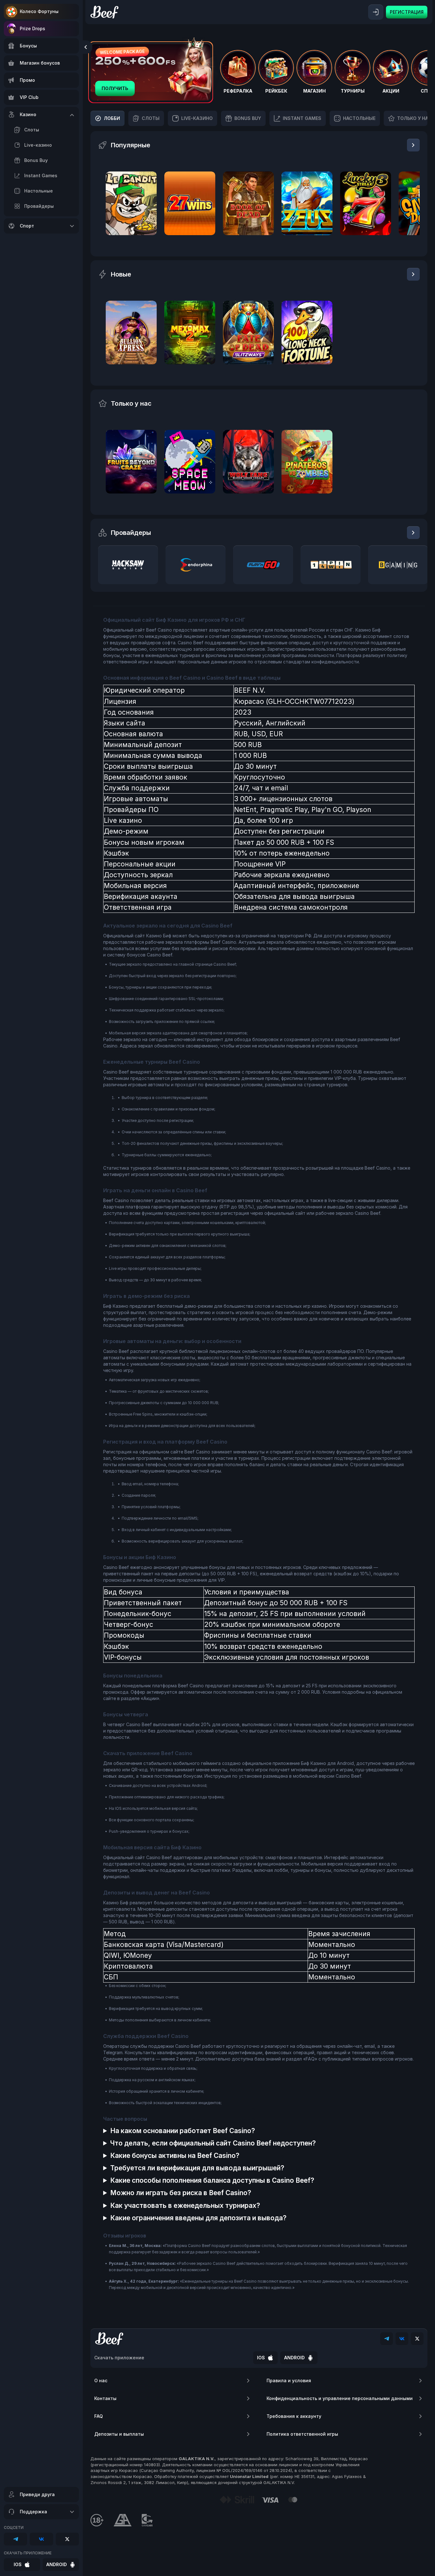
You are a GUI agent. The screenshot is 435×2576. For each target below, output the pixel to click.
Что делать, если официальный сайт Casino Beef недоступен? (213, 2143)
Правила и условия (289, 2380)
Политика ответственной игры (302, 2434)
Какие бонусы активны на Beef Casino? (175, 2156)
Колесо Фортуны (39, 11)
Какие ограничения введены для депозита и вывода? (198, 2218)
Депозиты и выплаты (119, 2434)
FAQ (99, 2416)
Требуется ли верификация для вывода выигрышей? (197, 2168)
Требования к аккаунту (294, 2416)
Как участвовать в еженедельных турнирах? (185, 2205)
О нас (101, 2380)
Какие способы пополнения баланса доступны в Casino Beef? (212, 2180)
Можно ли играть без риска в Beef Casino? (181, 2193)
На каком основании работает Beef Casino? (183, 2131)
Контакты (105, 2398)
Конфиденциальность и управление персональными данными (340, 2398)
